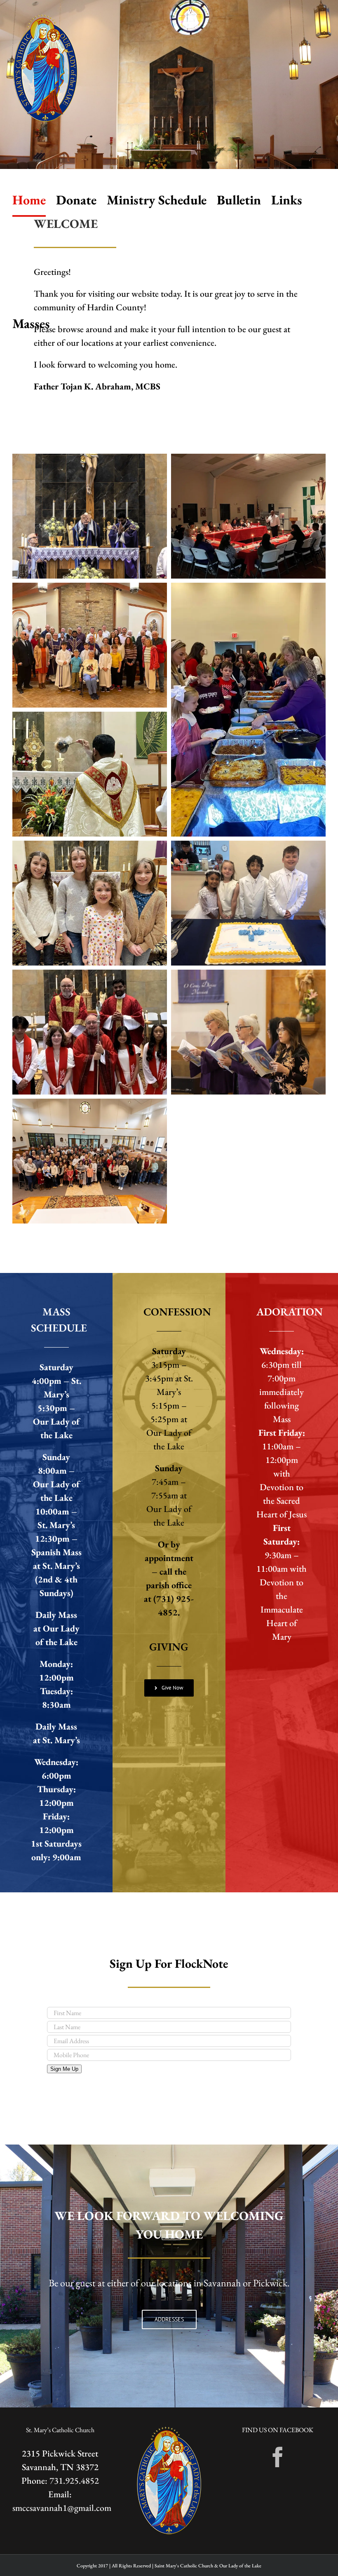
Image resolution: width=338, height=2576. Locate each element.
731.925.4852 (74, 2481)
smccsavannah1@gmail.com (62, 2508)
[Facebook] (278, 2457)
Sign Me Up (64, 2069)
